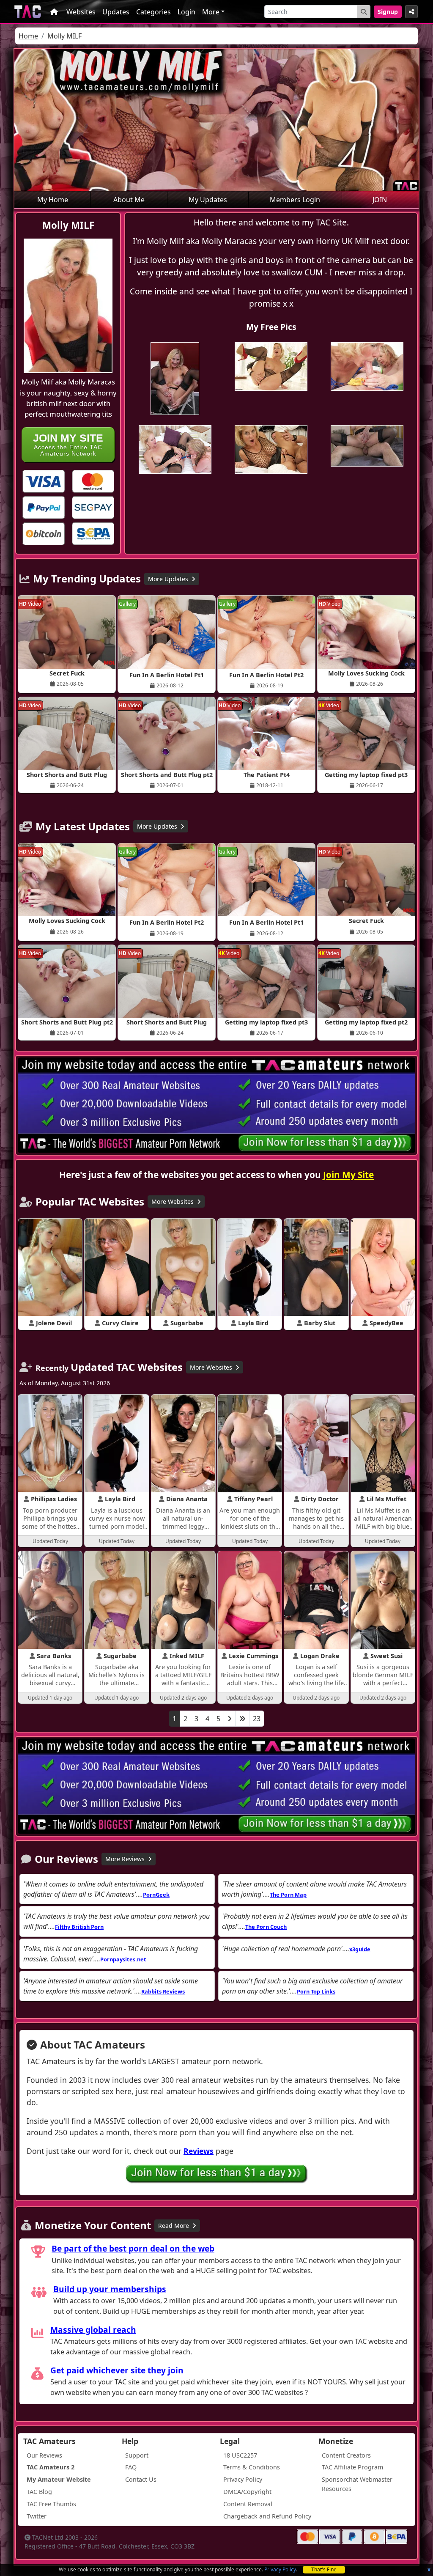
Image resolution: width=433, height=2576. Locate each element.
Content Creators (346, 2455)
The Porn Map (288, 1895)
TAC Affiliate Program (352, 2467)
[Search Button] (364, 12)
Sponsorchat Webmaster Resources (357, 2484)
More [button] (211, 12)
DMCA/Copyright (247, 2492)
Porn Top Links (316, 1991)
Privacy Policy (280, 2569)
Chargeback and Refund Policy (267, 2516)
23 (257, 1719)
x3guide (360, 1949)
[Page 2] (230, 1719)
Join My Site (348, 1175)
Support (137, 2455)
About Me (129, 200)
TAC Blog (39, 2492)
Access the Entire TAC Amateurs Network (68, 444)
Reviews (199, 2151)
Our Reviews (44, 2455)
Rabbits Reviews (163, 1991)
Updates (116, 12)
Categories (153, 12)
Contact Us (141, 2479)
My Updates (208, 200)
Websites (81, 12)
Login (186, 12)
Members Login (295, 200)
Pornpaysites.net (123, 1959)
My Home (53, 200)
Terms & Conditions (252, 2467)
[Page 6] (242, 1719)
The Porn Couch (266, 1927)
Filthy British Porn (79, 1927)
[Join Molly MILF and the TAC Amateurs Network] (44, 481)
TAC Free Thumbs (51, 2504)
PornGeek (156, 1895)
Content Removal (248, 2504)
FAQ (131, 2467)
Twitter (37, 2516)
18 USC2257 (240, 2455)
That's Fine (324, 2569)
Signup (388, 12)
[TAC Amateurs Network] (28, 12)
